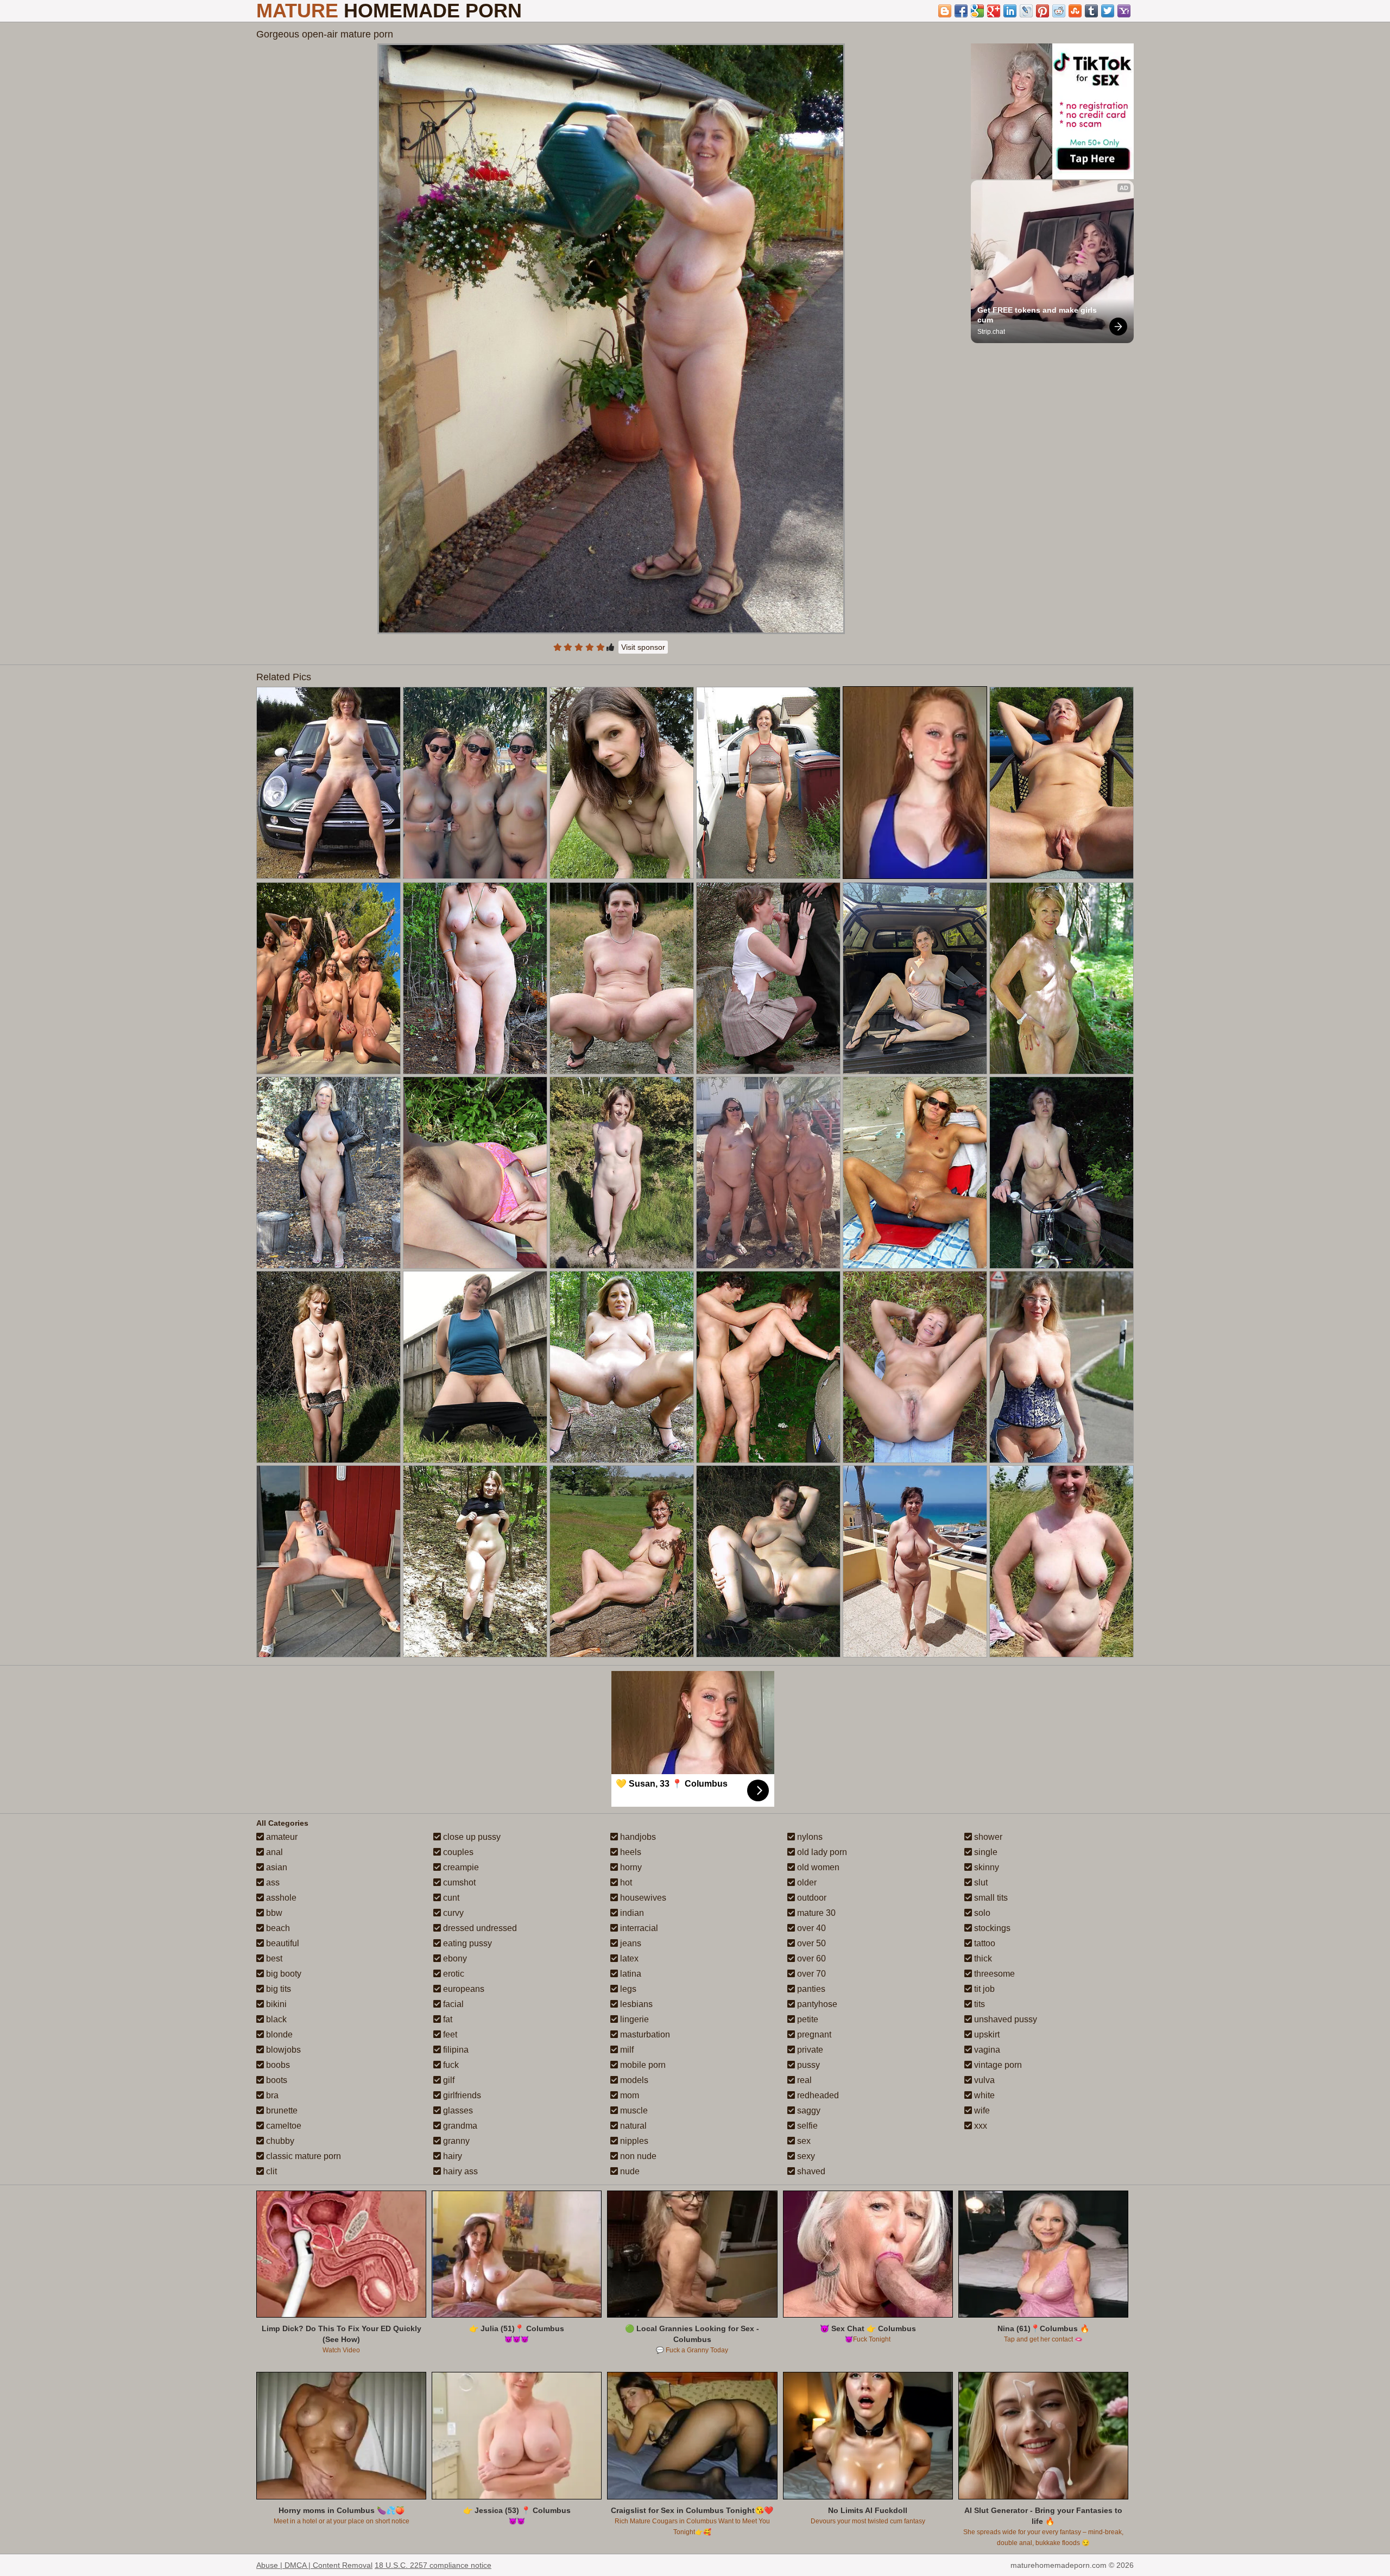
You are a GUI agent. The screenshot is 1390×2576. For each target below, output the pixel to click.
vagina (986, 2050)
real (803, 2080)
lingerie (633, 2019)
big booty (283, 1974)
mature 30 (815, 1913)
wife (981, 2110)
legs (627, 1989)
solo (981, 1913)
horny (630, 1867)
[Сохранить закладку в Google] (977, 11)
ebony (454, 1958)
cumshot (458, 1882)
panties (810, 1989)
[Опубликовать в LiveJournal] (1026, 11)
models (633, 2080)
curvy (452, 1913)
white (983, 2095)
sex (803, 2141)
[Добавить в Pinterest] (1042, 11)
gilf (448, 2080)
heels (630, 1852)
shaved (810, 2171)
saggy (808, 2110)
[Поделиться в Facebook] (961, 11)
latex (628, 1958)
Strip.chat (991, 332)
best (273, 1958)
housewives (642, 1898)
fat (447, 2019)
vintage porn (997, 2065)
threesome (993, 1974)
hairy (451, 2156)
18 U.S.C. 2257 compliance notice (433, 2565)
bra (271, 2095)
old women (817, 1867)
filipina (455, 2050)
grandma (459, 2126)
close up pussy (471, 1837)
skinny (985, 1867)
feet (449, 2034)
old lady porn (821, 1852)
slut (980, 1882)
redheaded (817, 2095)
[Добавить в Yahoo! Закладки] (1124, 11)
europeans (463, 1989)
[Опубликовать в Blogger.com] (945, 11)
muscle (633, 2110)
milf (626, 2050)
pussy (807, 2065)
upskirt (986, 2034)
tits (978, 2004)
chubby (279, 2141)
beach (277, 1928)
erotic (453, 1974)
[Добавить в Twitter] (1108, 11)
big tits (277, 1989)
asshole (280, 1898)
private (809, 2050)
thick (982, 1958)
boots (276, 2080)
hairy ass (459, 2171)
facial (452, 2004)
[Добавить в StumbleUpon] (1075, 11)
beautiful (282, 1943)
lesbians (635, 2004)
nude (629, 2171)
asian (276, 1867)
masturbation (644, 2034)
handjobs (637, 1837)
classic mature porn (302, 2156)
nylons (809, 1837)
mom (628, 2095)
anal (273, 1852)
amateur (281, 1837)
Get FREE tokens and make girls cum (1038, 315)
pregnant (813, 2034)
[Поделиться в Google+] (994, 11)
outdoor (811, 1898)
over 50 (810, 1943)
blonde (278, 2034)
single (985, 1852)
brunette (281, 2110)
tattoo (984, 1943)
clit (270, 2171)
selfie (806, 2126)
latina (630, 1974)
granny (455, 2141)
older (806, 1882)
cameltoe (283, 2126)
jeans (630, 1943)
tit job (983, 1989)
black (275, 2019)
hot (625, 1882)
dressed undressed (479, 1928)
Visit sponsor (643, 647)
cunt (450, 1898)
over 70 (810, 1974)
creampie (460, 1867)
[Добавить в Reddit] (1059, 11)
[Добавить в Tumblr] (1091, 11)
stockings (991, 1928)
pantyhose (816, 2004)
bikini (275, 2004)
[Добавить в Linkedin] (1010, 11)
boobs (277, 2065)
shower (987, 1837)
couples (457, 1852)
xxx (980, 2126)
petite (807, 2019)
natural (632, 2126)
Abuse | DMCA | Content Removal (314, 2565)
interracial (638, 1928)
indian (631, 1913)
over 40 (810, 1928)
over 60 (810, 1958)
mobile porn (642, 2065)
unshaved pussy (1004, 2019)
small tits (990, 1898)
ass (272, 1882)
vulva (983, 2080)
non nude (637, 2156)
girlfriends (461, 2095)
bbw (273, 1913)
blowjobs (282, 2050)
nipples (633, 2141)
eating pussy (466, 1943)
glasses (457, 2110)
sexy (805, 2156)
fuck (450, 2065)
